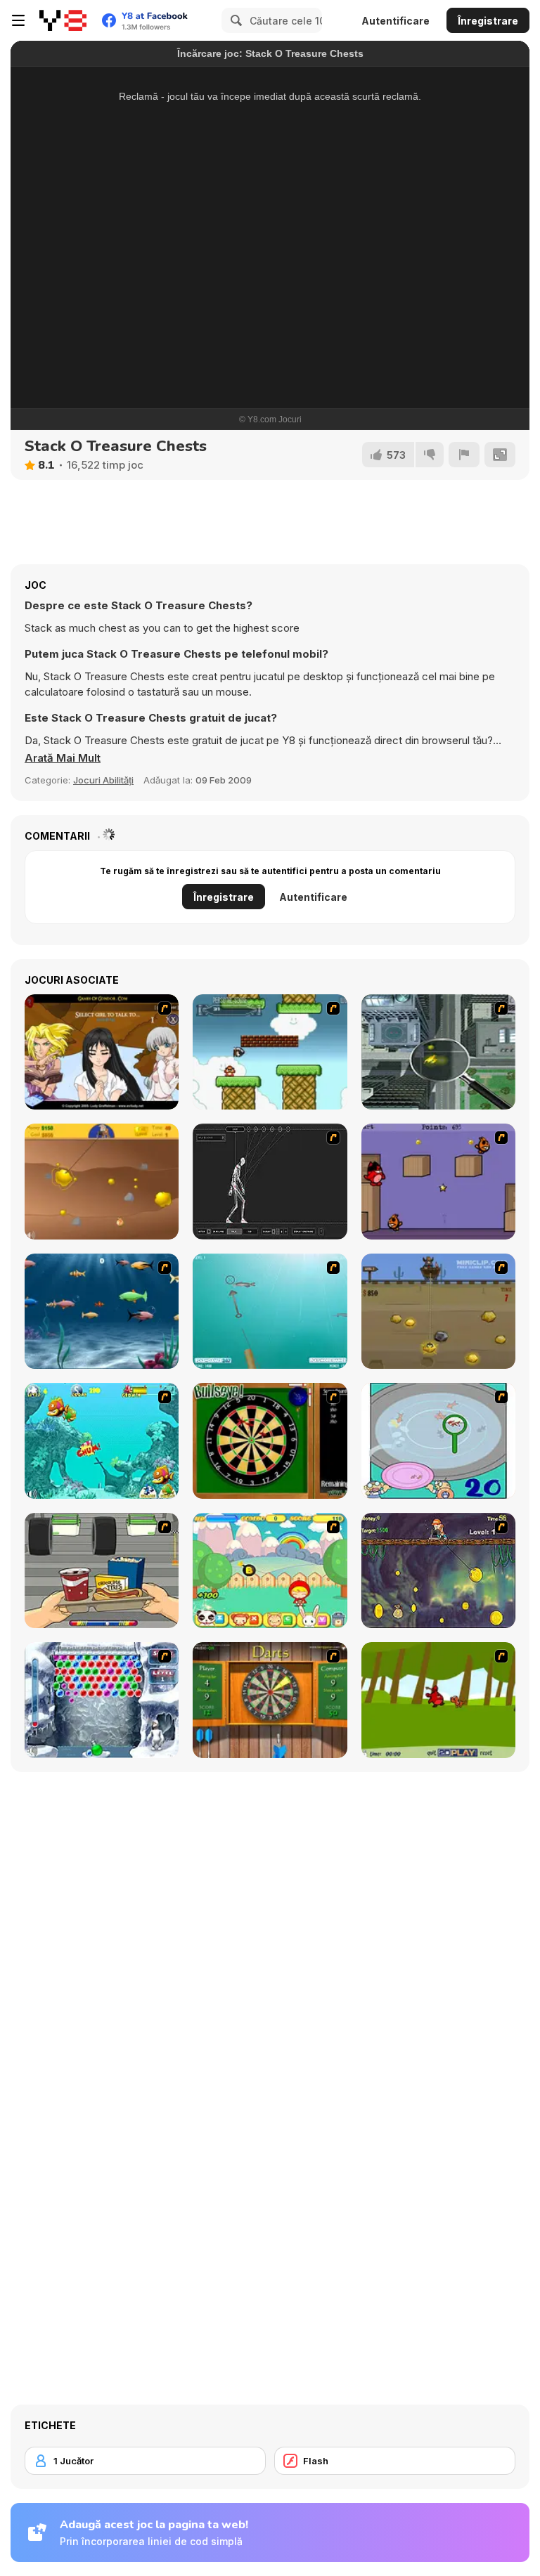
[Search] (234, 20)
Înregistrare (488, 21)
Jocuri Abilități (103, 780)
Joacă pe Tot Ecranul (270, 335)
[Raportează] (464, 455)
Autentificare (396, 21)
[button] (63, 758)
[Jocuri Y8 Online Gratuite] (63, 20)
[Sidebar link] (18, 20)
